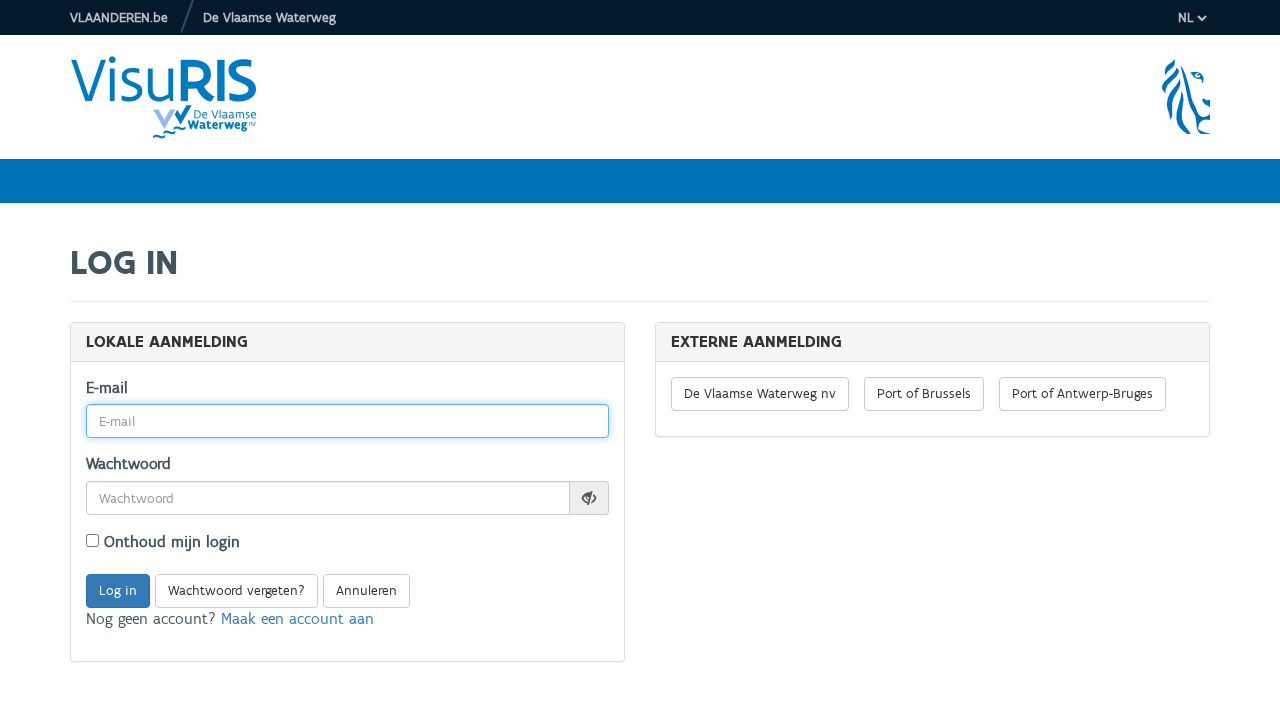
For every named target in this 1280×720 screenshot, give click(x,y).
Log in (118, 590)
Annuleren (366, 590)
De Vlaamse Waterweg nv (760, 393)
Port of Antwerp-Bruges (1082, 393)
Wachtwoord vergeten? (236, 590)
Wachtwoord (128, 463)
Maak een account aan (297, 618)
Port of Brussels (924, 393)
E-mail (107, 387)
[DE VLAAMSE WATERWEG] (179, 97)
